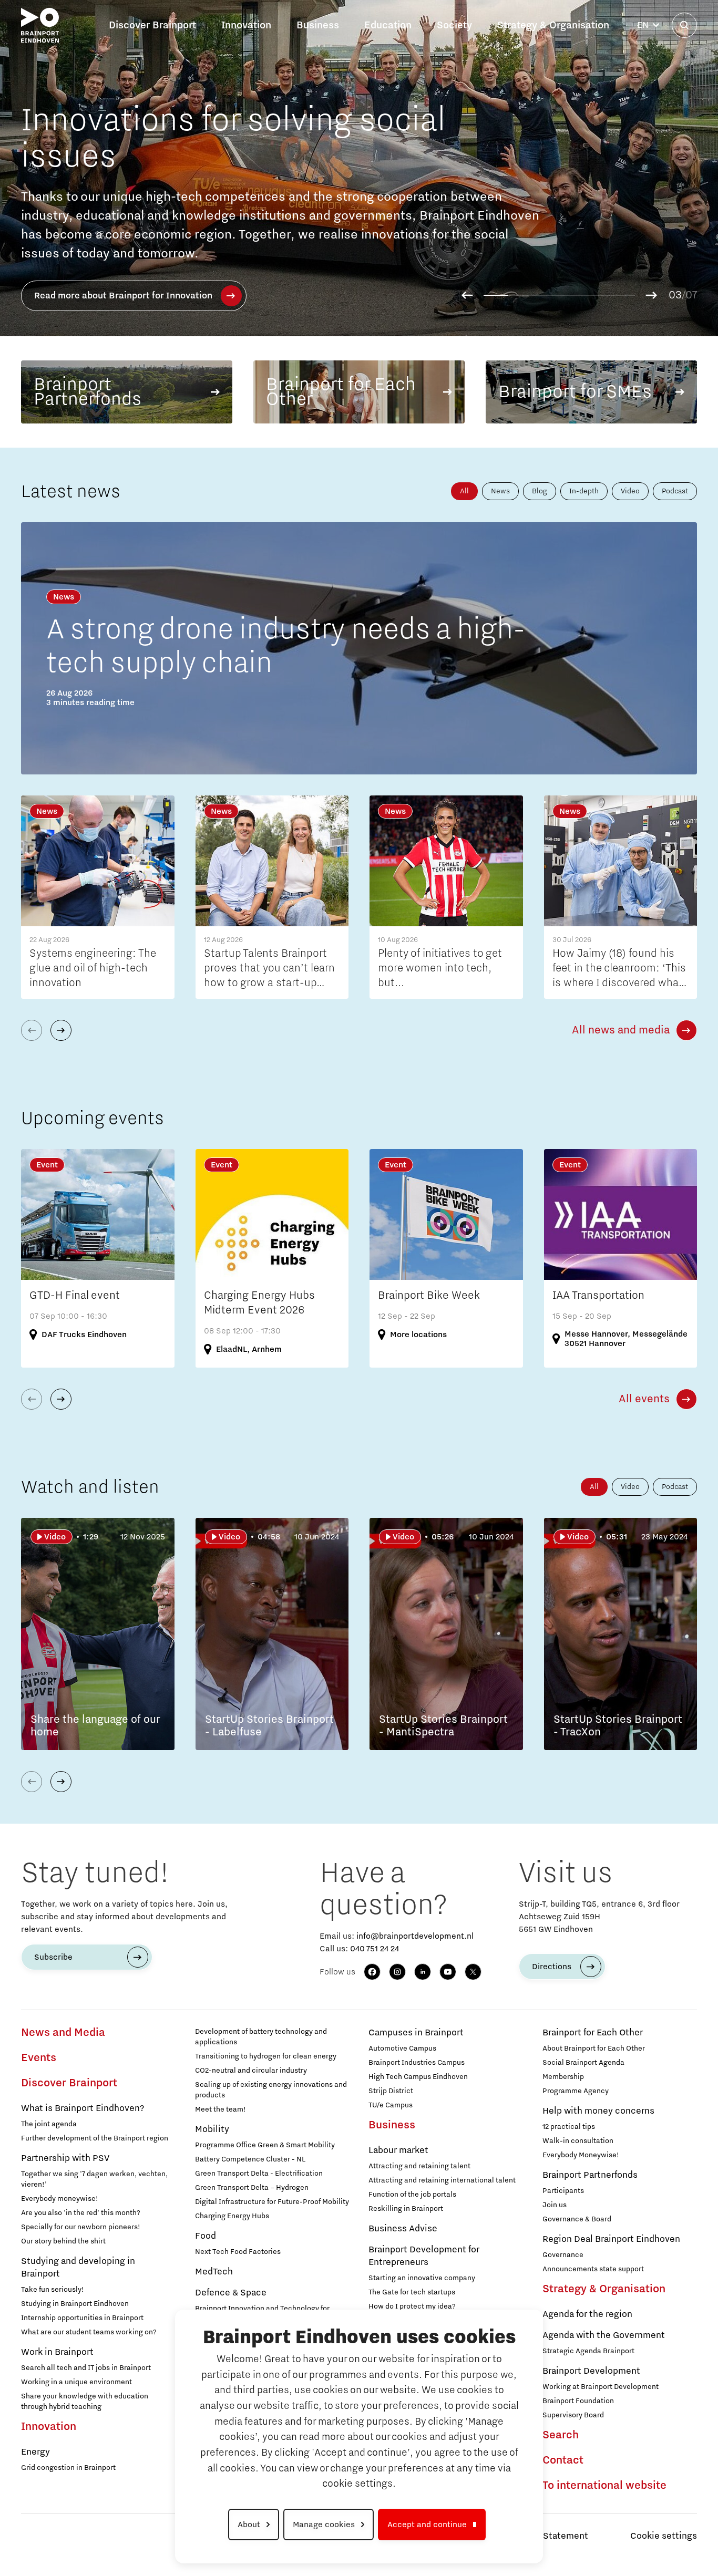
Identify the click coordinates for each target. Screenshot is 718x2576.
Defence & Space (231, 2293)
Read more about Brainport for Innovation (123, 296)
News (500, 491)
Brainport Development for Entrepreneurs (424, 2256)
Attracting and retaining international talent (442, 2180)
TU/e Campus (391, 2105)
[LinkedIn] (423, 1972)
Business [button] (318, 25)
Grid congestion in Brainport (68, 2468)
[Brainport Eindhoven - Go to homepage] (40, 25)
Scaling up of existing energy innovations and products (271, 2090)
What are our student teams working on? (89, 2332)
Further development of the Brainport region (95, 2138)
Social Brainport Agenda (583, 2063)
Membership (563, 2077)
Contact (563, 2460)
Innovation (49, 2427)
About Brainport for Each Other (594, 2049)
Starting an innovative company (422, 2278)
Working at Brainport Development (601, 2387)
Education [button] (388, 25)
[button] (467, 295)
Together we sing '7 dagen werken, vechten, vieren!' (94, 2179)
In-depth (584, 491)
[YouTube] (448, 1972)
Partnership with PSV (65, 2158)
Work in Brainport (57, 2352)
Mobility (212, 2129)
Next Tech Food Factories (238, 2252)
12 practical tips (569, 2127)
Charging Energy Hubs (232, 2216)
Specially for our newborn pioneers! (81, 2227)
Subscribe (53, 1957)
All (464, 491)
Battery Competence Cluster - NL (250, 2159)
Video (630, 491)
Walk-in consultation (578, 2141)
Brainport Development (591, 2371)
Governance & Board (577, 2219)
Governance (563, 2255)
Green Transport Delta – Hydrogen (252, 2188)
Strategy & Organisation (604, 2289)
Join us (555, 2205)
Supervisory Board (573, 2415)
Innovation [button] (246, 25)
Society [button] (454, 25)
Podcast (675, 491)
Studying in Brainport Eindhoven (75, 2304)
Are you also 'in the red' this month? (81, 2213)
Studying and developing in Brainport (78, 2268)
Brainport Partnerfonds (590, 2175)
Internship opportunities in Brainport (82, 2318)
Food (206, 2236)
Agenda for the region (587, 2314)
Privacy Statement (549, 2536)
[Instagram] (397, 1972)
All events (644, 1399)
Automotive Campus (402, 2049)
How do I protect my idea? (412, 2306)
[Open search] (684, 25)
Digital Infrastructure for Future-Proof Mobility (272, 2202)
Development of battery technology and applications (261, 2037)
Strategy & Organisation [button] (553, 25)
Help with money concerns (598, 2111)
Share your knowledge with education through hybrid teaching (85, 2402)
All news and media (621, 1030)
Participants (563, 2191)
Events (39, 2058)
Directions (552, 1967)
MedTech (214, 2272)
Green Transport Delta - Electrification (259, 2174)
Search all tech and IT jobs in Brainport (86, 2368)
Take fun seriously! (53, 2290)
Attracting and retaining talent (419, 2166)
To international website (604, 2486)
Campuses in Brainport (416, 2033)
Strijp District (391, 2091)
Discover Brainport (69, 2083)
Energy (35, 2452)
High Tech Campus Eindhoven (418, 2077)
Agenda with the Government (604, 2335)
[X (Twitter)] (473, 1972)
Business (392, 2125)
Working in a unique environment (76, 2382)
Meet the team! (220, 2109)
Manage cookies (324, 2525)
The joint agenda (49, 2124)
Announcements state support (593, 2269)
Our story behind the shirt (63, 2241)
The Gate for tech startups (412, 2292)
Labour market (398, 2150)
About (249, 2525)
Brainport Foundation (578, 2401)
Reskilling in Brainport (406, 2209)
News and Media (63, 2033)
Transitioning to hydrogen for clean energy (266, 2056)
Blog (540, 491)
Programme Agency (576, 2091)
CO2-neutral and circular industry (251, 2071)
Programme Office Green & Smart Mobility (265, 2145)
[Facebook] (372, 1972)
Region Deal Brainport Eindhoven (611, 2239)
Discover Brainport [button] (152, 25)
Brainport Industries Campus (417, 2063)
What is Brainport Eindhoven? (83, 2108)
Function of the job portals (412, 2195)
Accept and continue (427, 2525)
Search (561, 2435)
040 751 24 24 (375, 1949)
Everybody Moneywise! (581, 2155)
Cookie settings (664, 2536)
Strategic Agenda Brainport (588, 2351)
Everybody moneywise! (60, 2199)
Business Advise (403, 2229)
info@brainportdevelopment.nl (415, 1936)
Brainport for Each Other (593, 2033)
